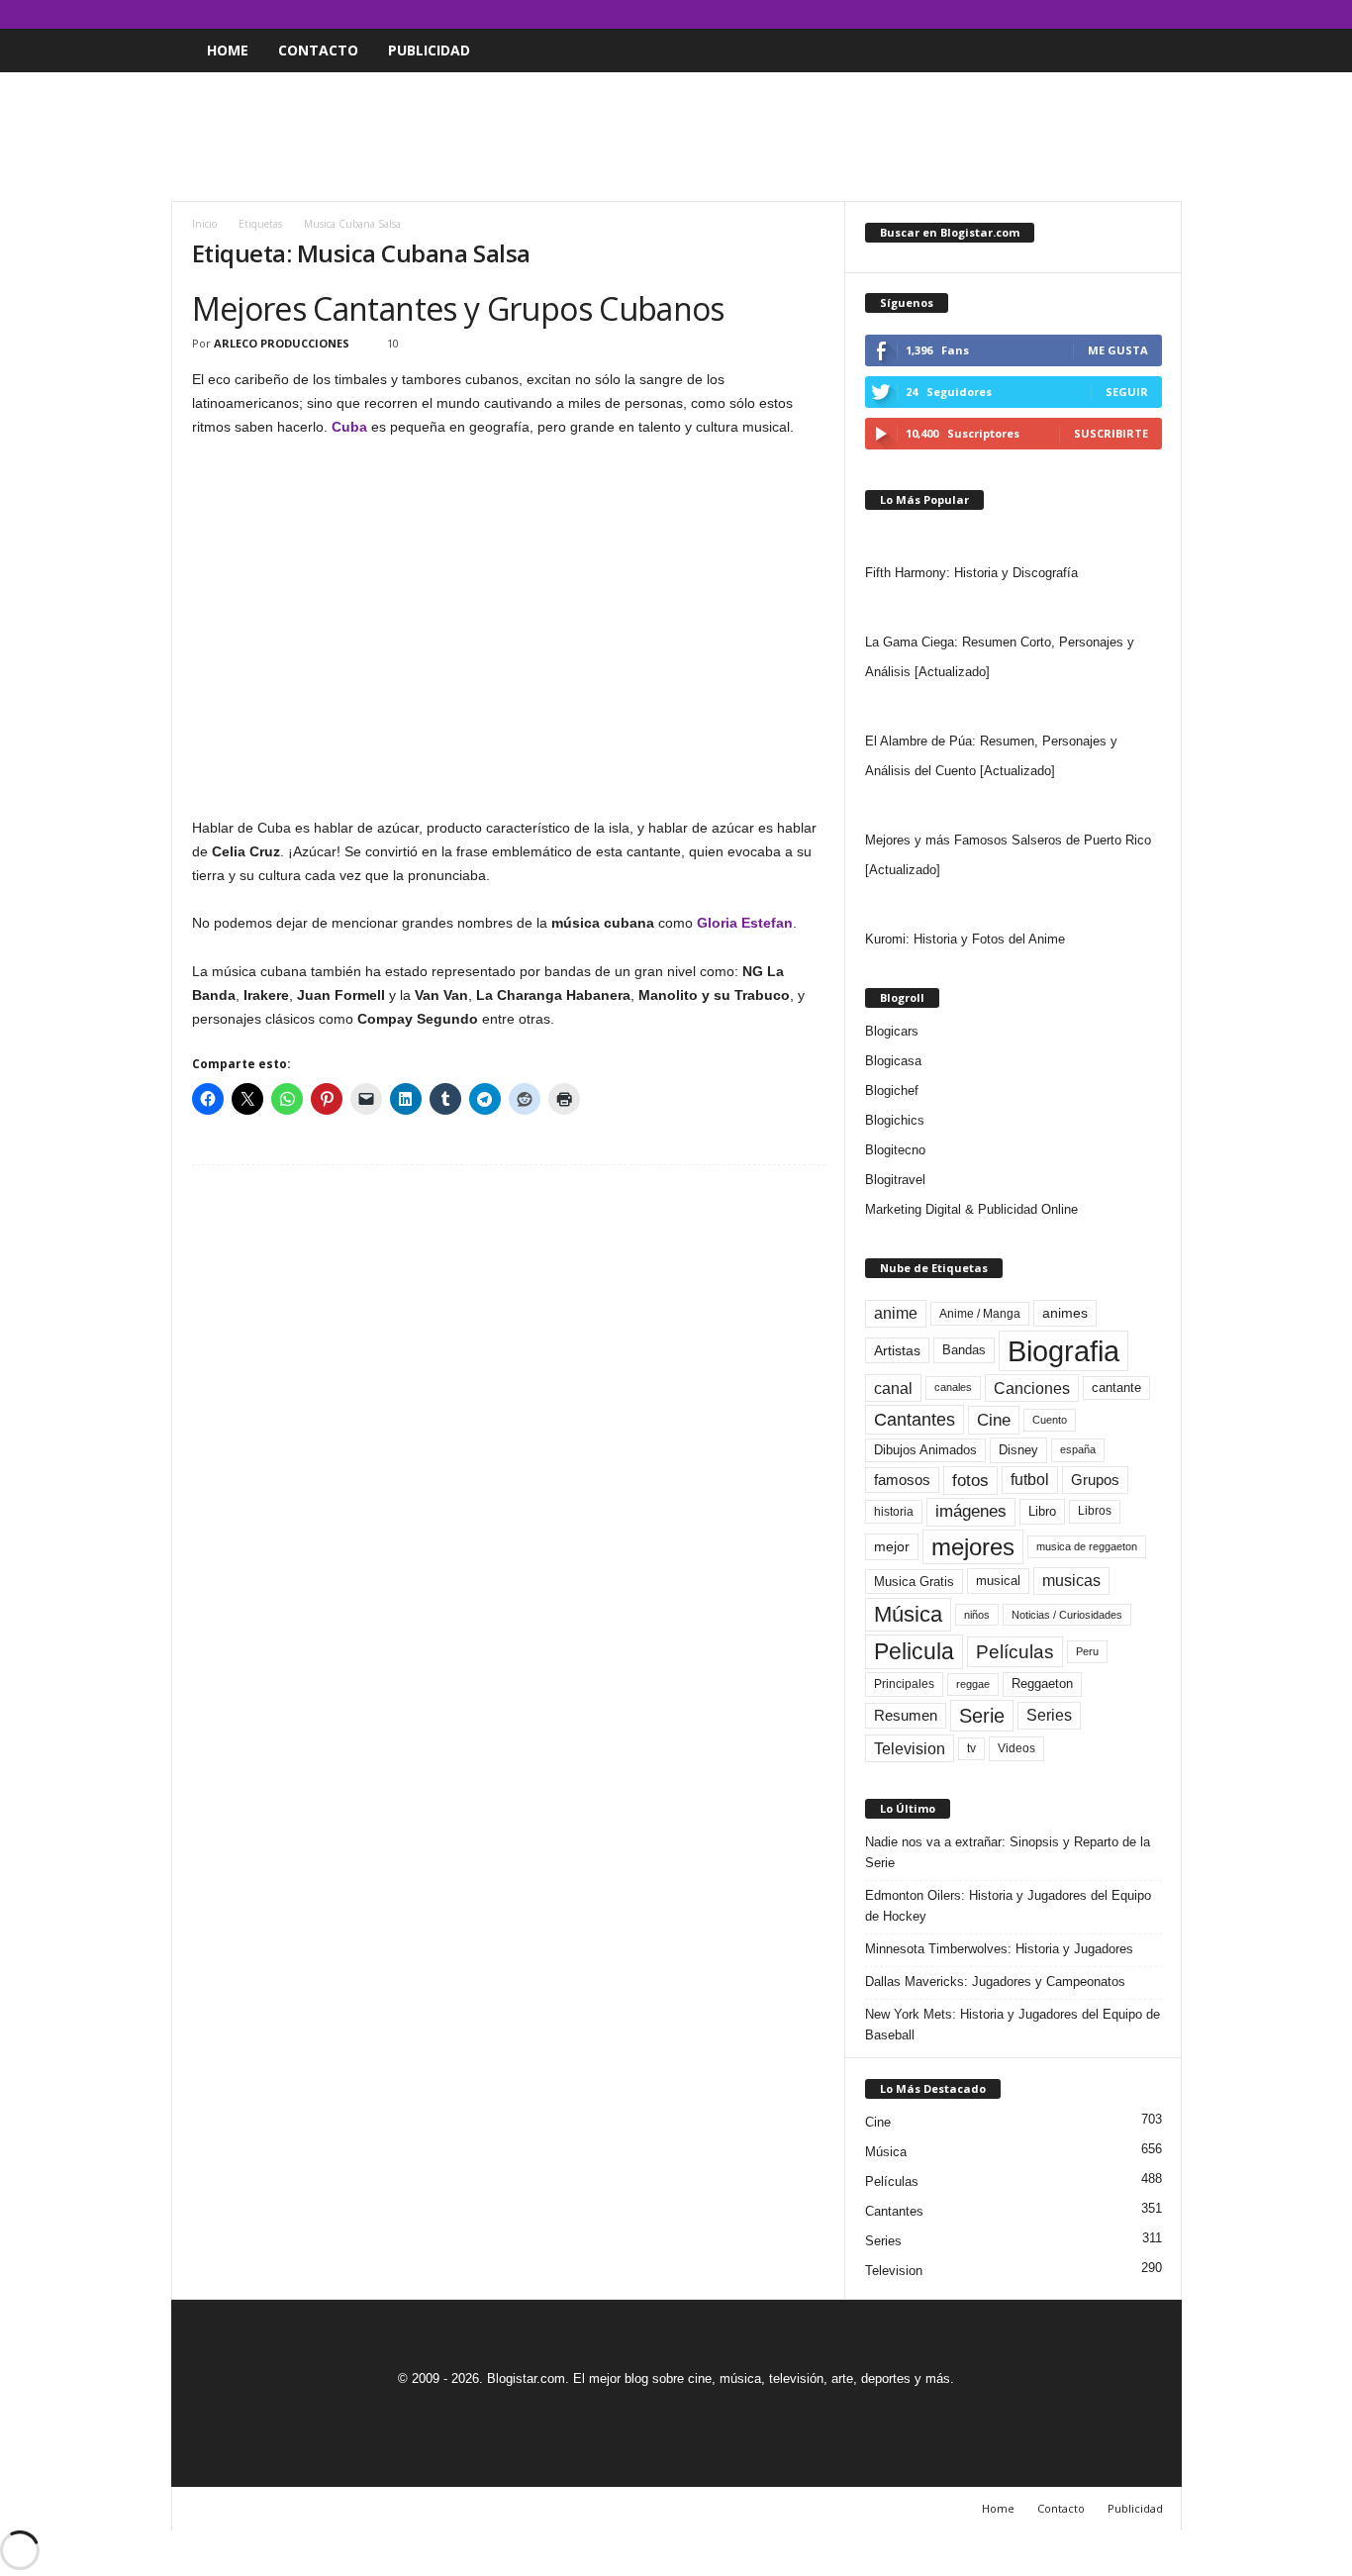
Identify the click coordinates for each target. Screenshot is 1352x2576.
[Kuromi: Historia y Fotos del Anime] (1014, 905)
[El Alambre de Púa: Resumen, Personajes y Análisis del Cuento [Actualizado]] (1014, 707)
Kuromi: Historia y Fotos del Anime (965, 939)
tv (971, 1748)
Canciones (1032, 1388)
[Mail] (1106, 14)
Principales (904, 1684)
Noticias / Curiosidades (1067, 1615)
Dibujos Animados (925, 1450)
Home (228, 50)
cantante (1116, 1388)
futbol (1030, 1480)
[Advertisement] (676, 137)
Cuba (349, 427)
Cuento (1050, 1420)
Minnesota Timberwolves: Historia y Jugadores (999, 1949)
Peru (1087, 1651)
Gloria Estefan (745, 923)
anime (896, 1313)
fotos (970, 1481)
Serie (982, 1715)
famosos (902, 1480)
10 (393, 343)
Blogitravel (895, 1180)
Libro (1042, 1511)
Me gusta (1118, 350)
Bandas (964, 1350)
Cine (994, 1420)
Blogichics (895, 1120)
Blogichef (892, 1090)
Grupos (1095, 1480)
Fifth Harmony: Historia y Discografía (971, 573)
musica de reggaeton (1087, 1546)
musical (998, 1581)
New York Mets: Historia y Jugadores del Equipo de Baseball (1013, 2025)
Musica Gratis (914, 1582)
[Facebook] (1075, 14)
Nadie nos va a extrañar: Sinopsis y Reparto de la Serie (1008, 1852)
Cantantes (915, 1420)
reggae (973, 1684)
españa (1078, 1449)
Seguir (1127, 392)
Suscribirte (1111, 433)
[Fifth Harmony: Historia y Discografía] (1014, 539)
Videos (1016, 1748)
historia (894, 1512)
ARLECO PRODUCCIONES (282, 343)
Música (908, 1614)
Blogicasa (893, 1061)
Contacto (318, 50)
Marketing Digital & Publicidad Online (971, 1209)
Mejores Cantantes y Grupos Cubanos (458, 308)
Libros (1095, 1511)
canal (893, 1388)
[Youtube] (1167, 14)
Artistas (897, 1350)
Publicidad (429, 50)
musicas (1071, 1581)
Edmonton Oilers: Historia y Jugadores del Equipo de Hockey (1008, 1906)
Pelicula (914, 1651)
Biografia (1063, 1351)
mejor (892, 1546)
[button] (1152, 50)
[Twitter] (1136, 14)
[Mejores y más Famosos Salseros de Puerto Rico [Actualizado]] (1014, 806)
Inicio (204, 224)
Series (1049, 1715)
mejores (973, 1547)
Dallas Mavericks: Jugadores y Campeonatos (995, 1982)
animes (1065, 1313)
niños (977, 1615)
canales (953, 1387)
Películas (1015, 1652)
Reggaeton (1042, 1684)
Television (910, 1748)
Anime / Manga (980, 1314)
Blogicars (892, 1031)
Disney (1018, 1450)
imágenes (971, 1511)
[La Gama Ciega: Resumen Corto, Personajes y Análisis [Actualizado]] (1014, 608)
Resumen (906, 1716)
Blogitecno (895, 1150)
